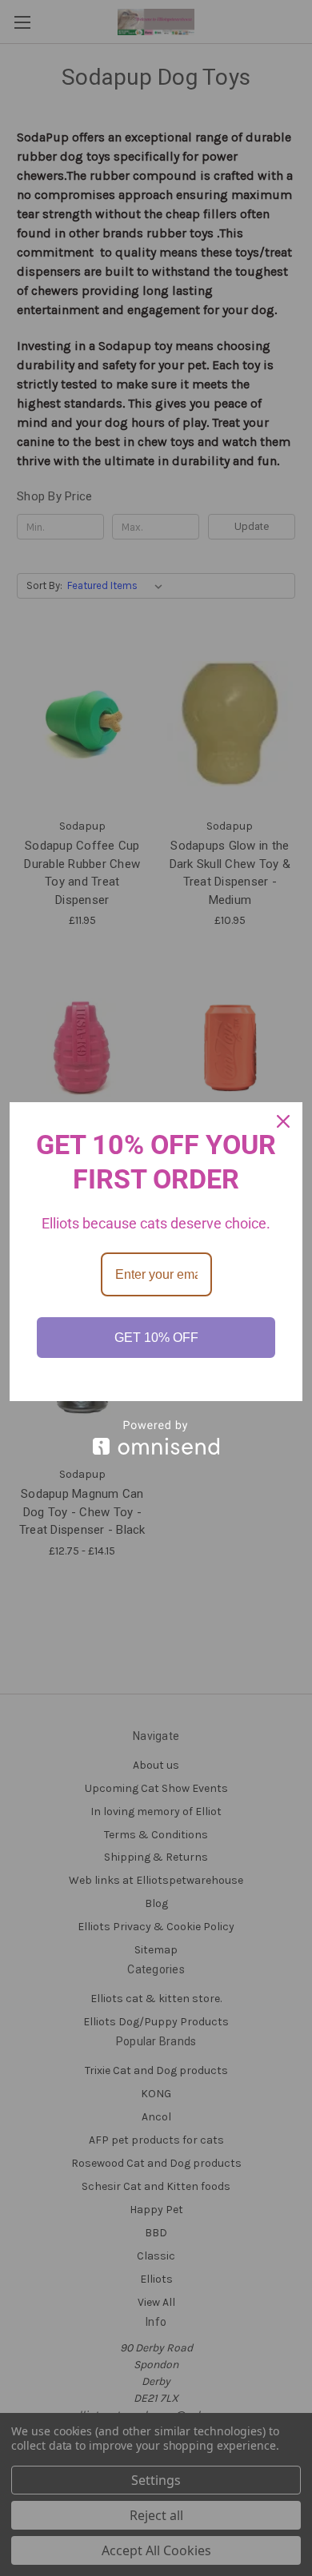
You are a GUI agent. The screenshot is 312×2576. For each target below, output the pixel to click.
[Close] (283, 1121)
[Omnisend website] (156, 1437)
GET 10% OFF (156, 1338)
